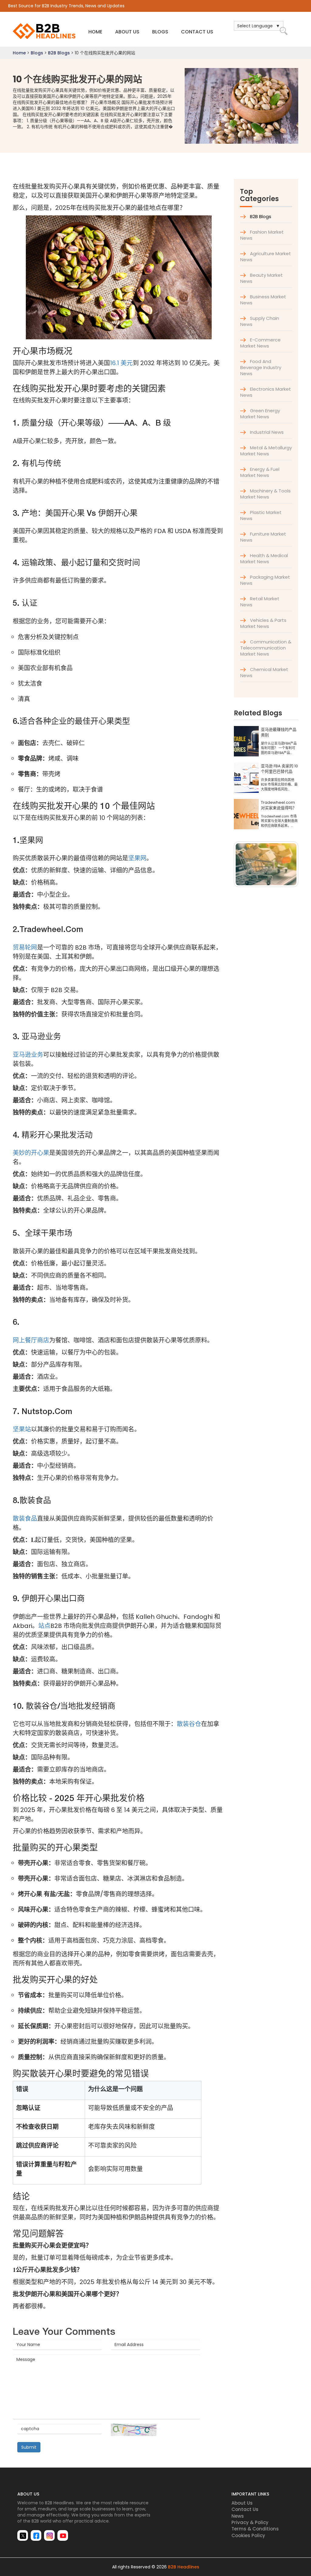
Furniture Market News (263, 537)
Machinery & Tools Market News (265, 494)
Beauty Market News (261, 278)
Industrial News (266, 432)
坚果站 (22, 1429)
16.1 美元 (121, 363)
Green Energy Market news (260, 414)
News (238, 2516)
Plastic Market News (261, 515)
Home (95, 32)
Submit (29, 2447)
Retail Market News (260, 602)
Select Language (255, 26)
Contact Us (197, 32)
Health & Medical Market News (264, 558)
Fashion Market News (262, 235)
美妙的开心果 (31, 1153)
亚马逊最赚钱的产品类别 (279, 733)
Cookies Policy (248, 2535)
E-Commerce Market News (260, 343)
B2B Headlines (184, 2567)
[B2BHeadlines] (45, 31)
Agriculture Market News (266, 257)
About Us (127, 32)
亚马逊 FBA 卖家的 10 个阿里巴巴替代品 (279, 769)
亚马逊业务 (28, 1055)
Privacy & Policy (250, 2522)
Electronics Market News (266, 392)
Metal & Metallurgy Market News (266, 451)
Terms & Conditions (255, 2529)
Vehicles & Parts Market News (263, 623)
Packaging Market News (265, 580)
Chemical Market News (264, 672)
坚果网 (137, 858)
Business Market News (263, 300)
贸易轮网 (25, 947)
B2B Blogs (59, 53)
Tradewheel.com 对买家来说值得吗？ (279, 805)
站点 (44, 1626)
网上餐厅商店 (31, 1340)
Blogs (160, 32)
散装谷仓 (189, 1724)
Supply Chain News (260, 321)
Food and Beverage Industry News (261, 367)
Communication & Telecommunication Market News (266, 648)
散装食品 (25, 1519)
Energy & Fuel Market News (260, 472)
